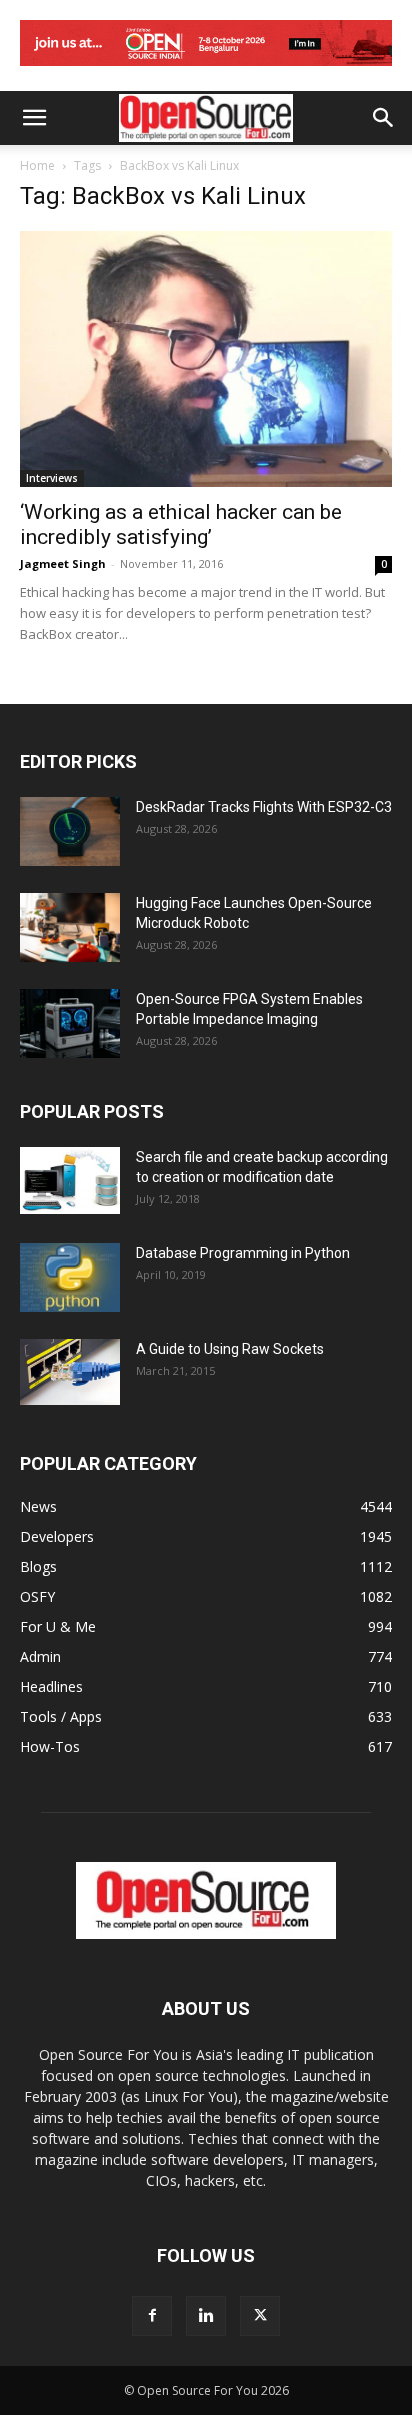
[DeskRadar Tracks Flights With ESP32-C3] (70, 831)
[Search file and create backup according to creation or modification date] (70, 1180)
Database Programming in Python (243, 1253)
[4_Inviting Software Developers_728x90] (206, 70)
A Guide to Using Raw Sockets (230, 1349)
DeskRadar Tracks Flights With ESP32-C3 (264, 807)
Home (37, 165)
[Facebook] (152, 2316)
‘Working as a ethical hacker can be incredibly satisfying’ (181, 524)
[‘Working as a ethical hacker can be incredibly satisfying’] (206, 359)
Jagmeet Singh (63, 563)
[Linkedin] (206, 2316)
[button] (34, 118)
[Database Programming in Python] (70, 1277)
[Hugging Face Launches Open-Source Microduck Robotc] (70, 927)
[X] (260, 2316)
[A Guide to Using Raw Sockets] (70, 1372)
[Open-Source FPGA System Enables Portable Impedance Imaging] (70, 1023)
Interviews (52, 478)
